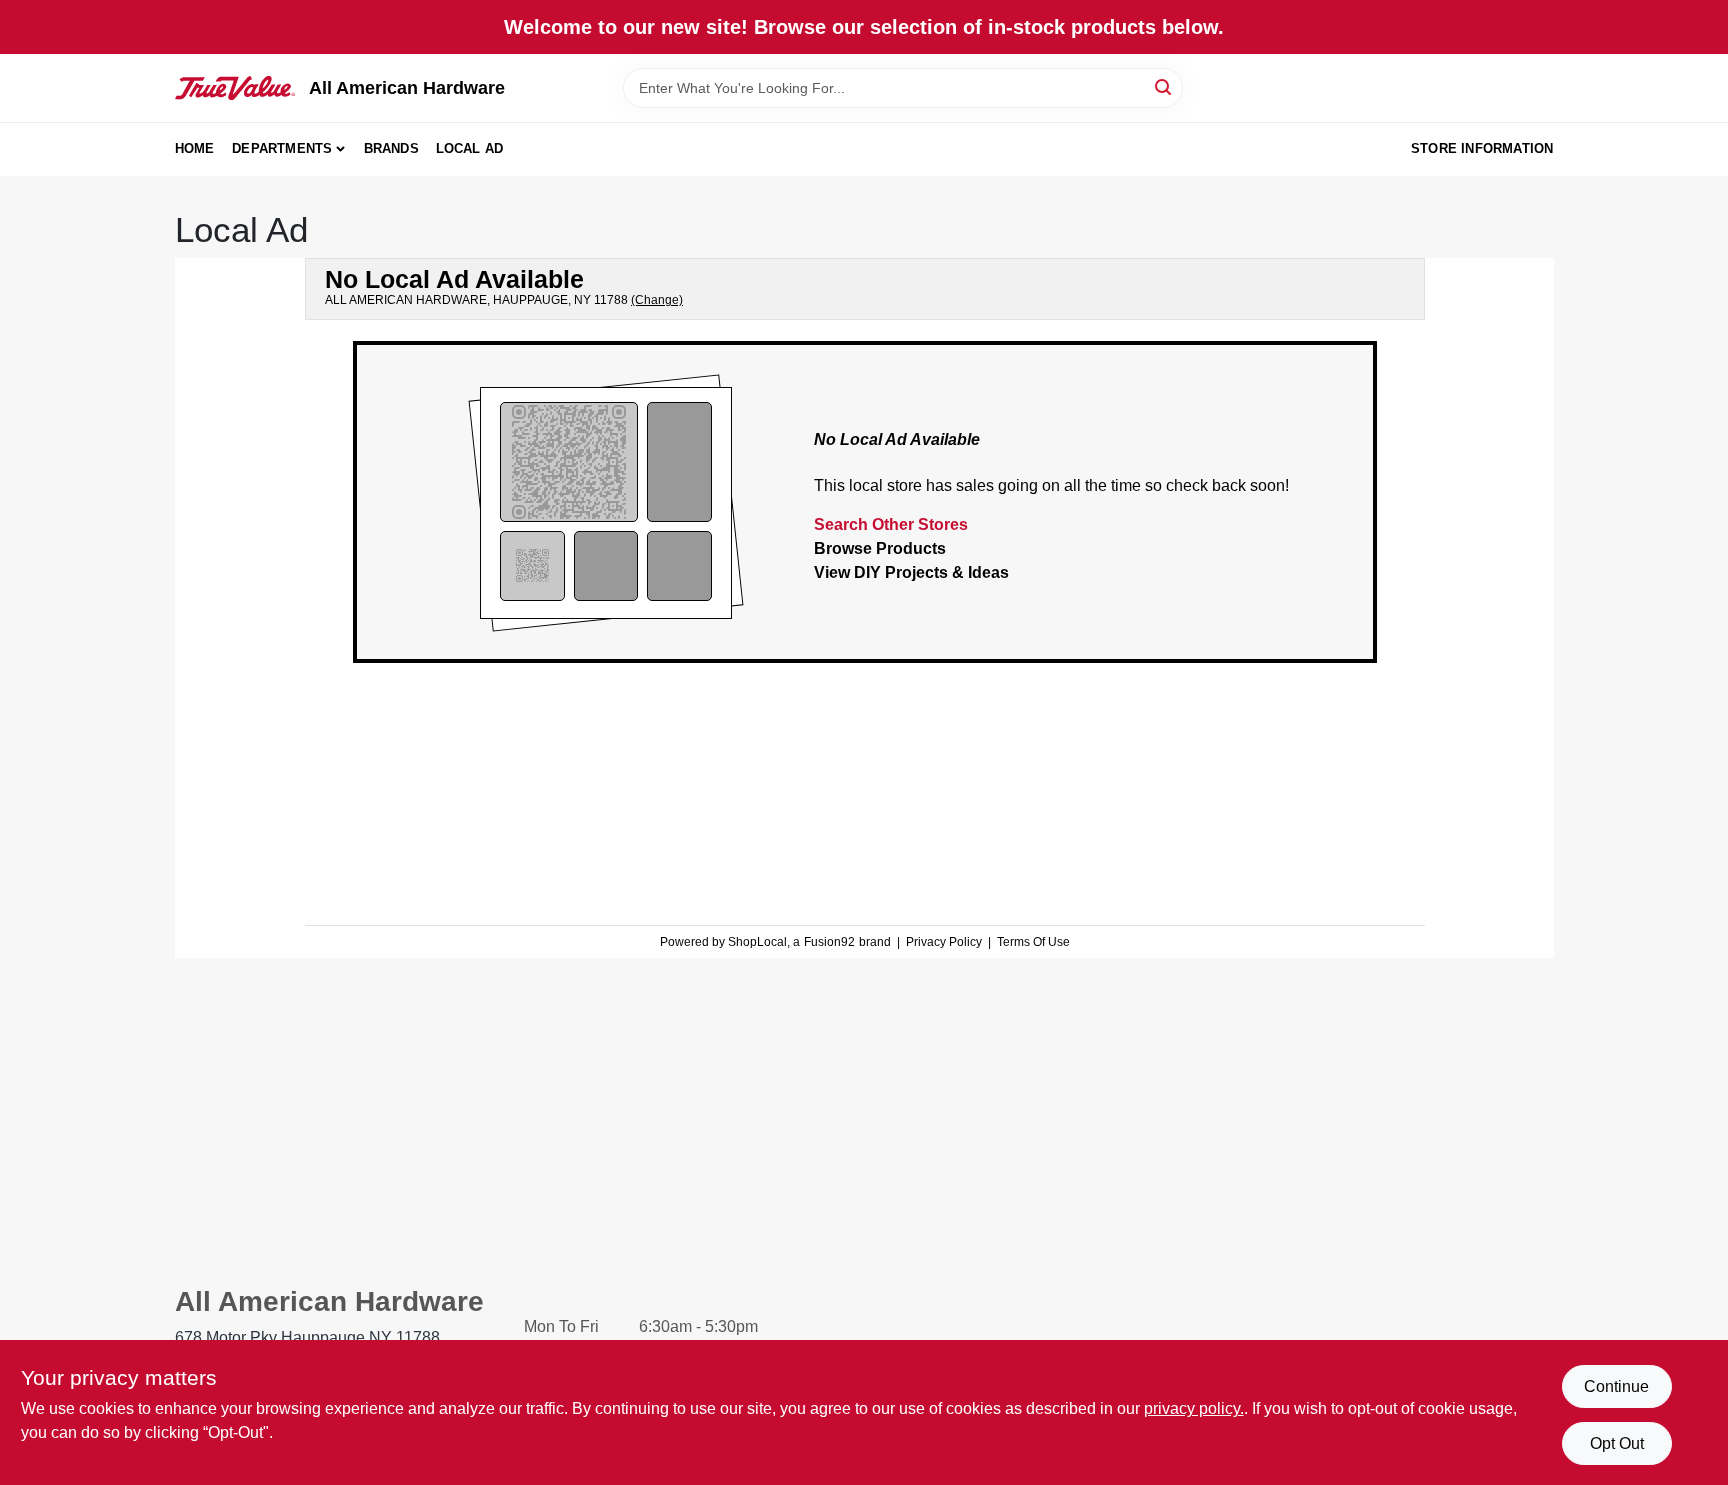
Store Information (1482, 148)
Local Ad (470, 148)
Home (195, 148)
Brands (391, 148)
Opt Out (1617, 1443)
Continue (1616, 1386)
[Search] (1164, 86)
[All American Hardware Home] (235, 88)
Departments (282, 148)
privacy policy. (1194, 1408)
